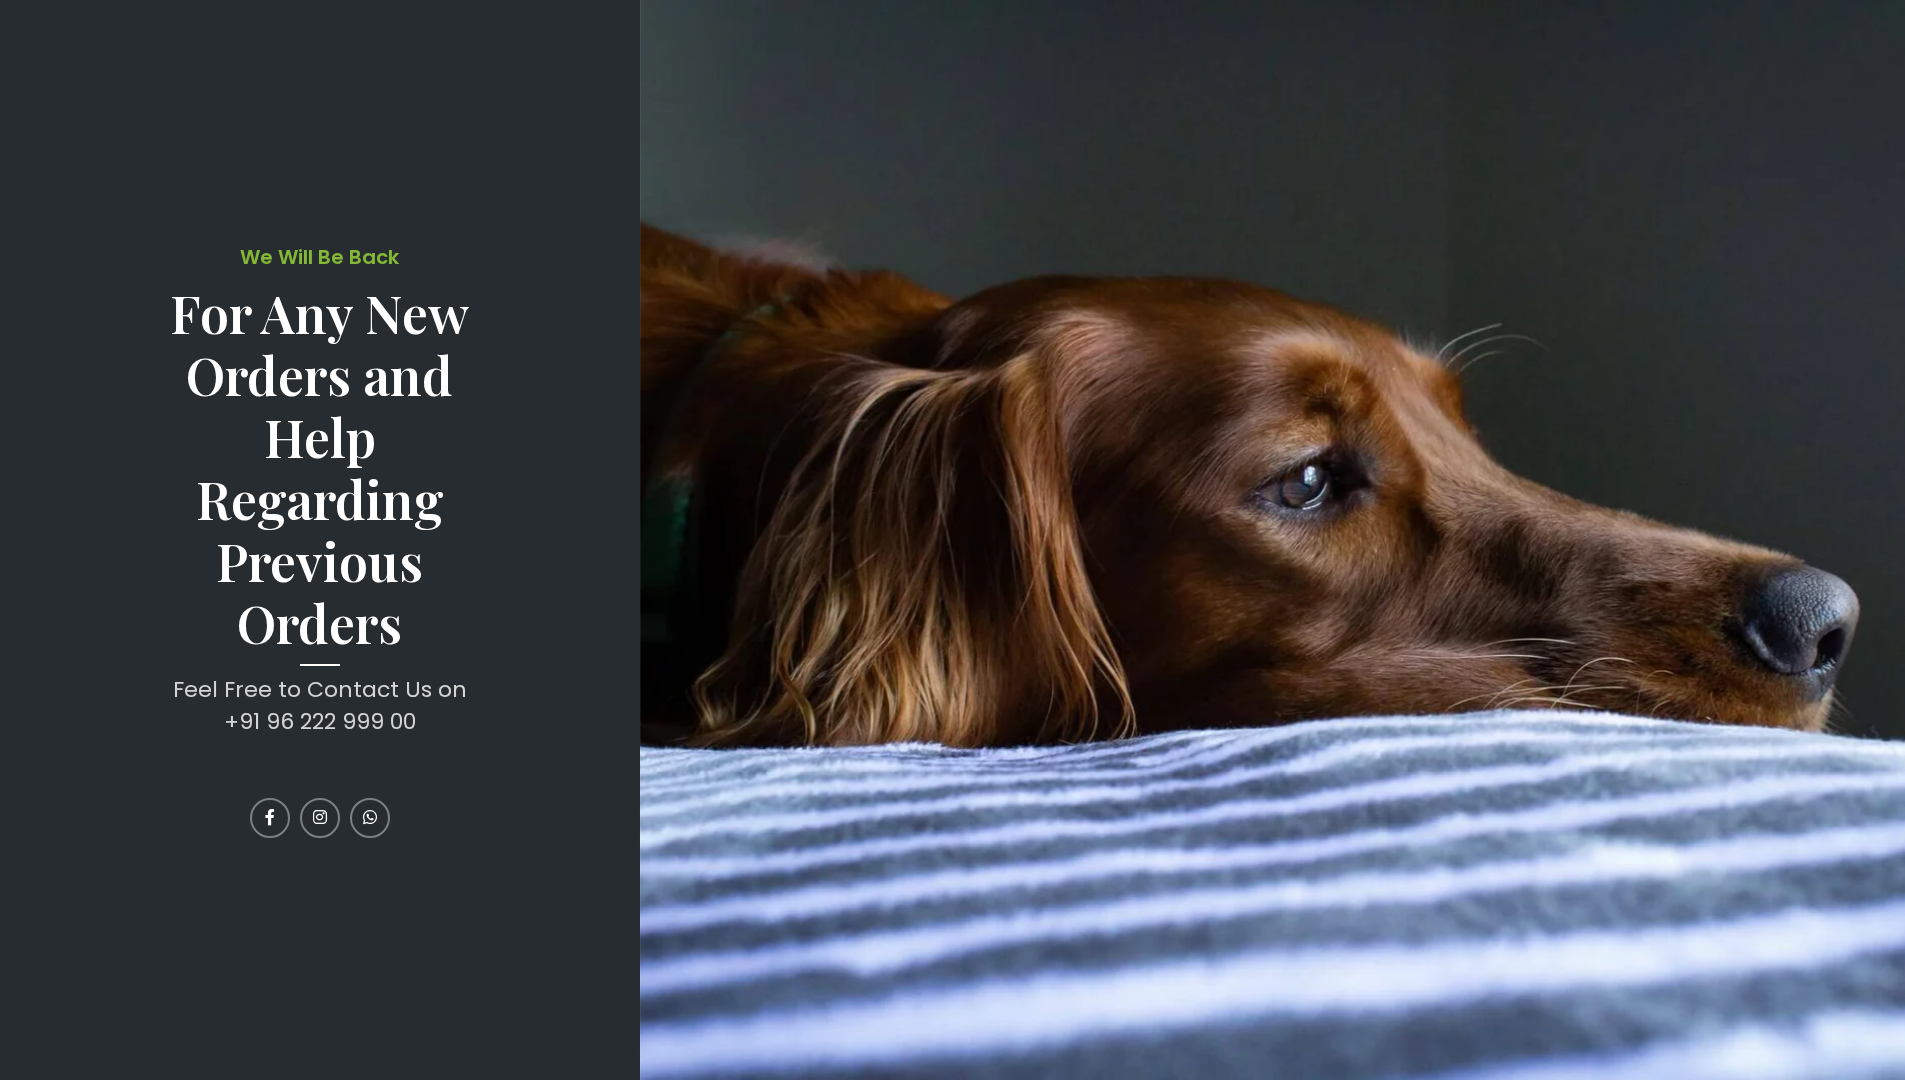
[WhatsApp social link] (370, 818)
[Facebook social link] (270, 818)
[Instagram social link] (320, 818)
